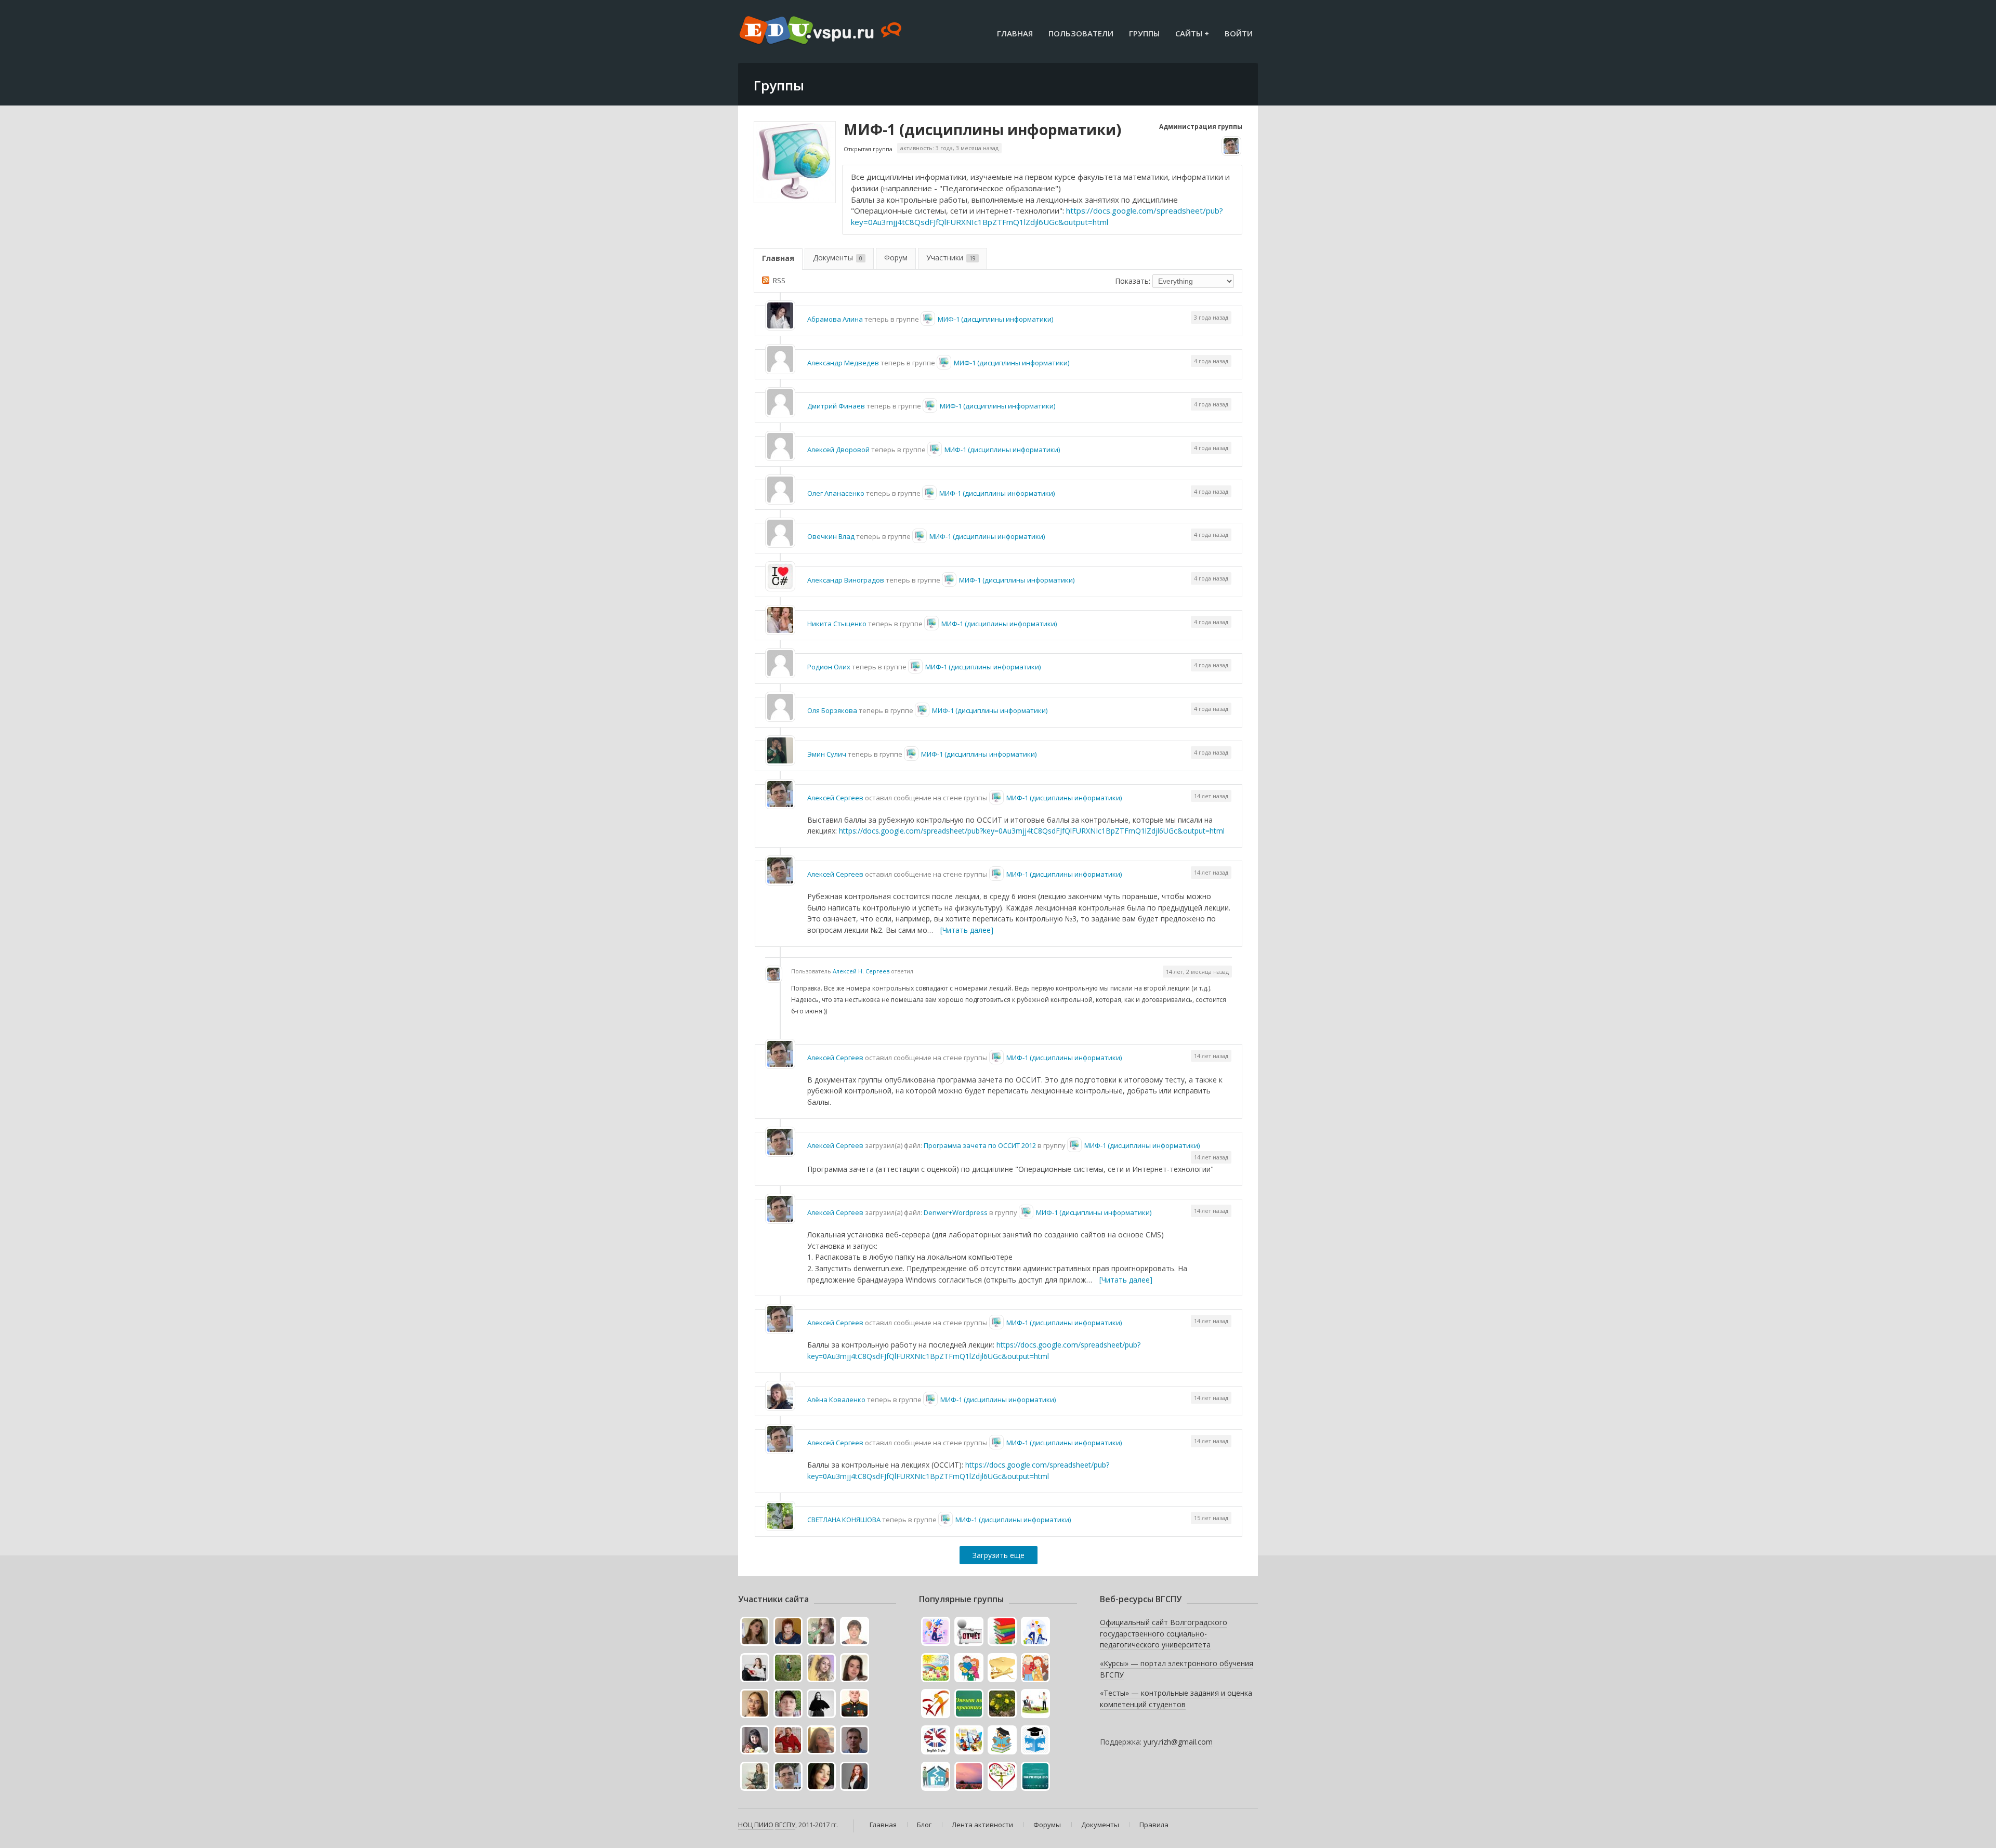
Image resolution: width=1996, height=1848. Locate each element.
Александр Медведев (843, 363)
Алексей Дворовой (838, 450)
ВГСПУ (785, 1825)
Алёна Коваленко (836, 1400)
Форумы (1047, 1825)
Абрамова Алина (835, 319)
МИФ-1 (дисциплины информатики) (982, 129)
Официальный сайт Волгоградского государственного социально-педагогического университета (1164, 1633)
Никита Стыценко (837, 624)
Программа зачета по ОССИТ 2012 (980, 1145)
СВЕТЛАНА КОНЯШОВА (844, 1520)
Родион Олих (829, 667)
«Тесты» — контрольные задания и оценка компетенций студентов (1176, 1699)
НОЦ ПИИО (756, 1825)
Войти (1239, 33)
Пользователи (1081, 33)
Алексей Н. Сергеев (861, 971)
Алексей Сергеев (835, 798)
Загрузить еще (999, 1555)
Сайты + (1192, 33)
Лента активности (982, 1825)
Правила (1154, 1825)
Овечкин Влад (831, 536)
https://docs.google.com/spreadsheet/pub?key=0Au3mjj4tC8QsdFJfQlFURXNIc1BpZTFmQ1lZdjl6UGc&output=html (1037, 216)
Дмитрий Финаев (836, 406)
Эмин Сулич (827, 754)
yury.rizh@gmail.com (1178, 1742)
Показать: (1133, 281)
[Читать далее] (967, 930)
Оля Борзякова (832, 710)
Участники (951, 258)
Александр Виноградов (846, 580)
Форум (896, 258)
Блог (924, 1825)
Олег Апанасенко (836, 493)
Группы (1144, 33)
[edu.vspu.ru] (822, 31)
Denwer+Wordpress (956, 1212)
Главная (1015, 33)
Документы (838, 258)
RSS (779, 280)
